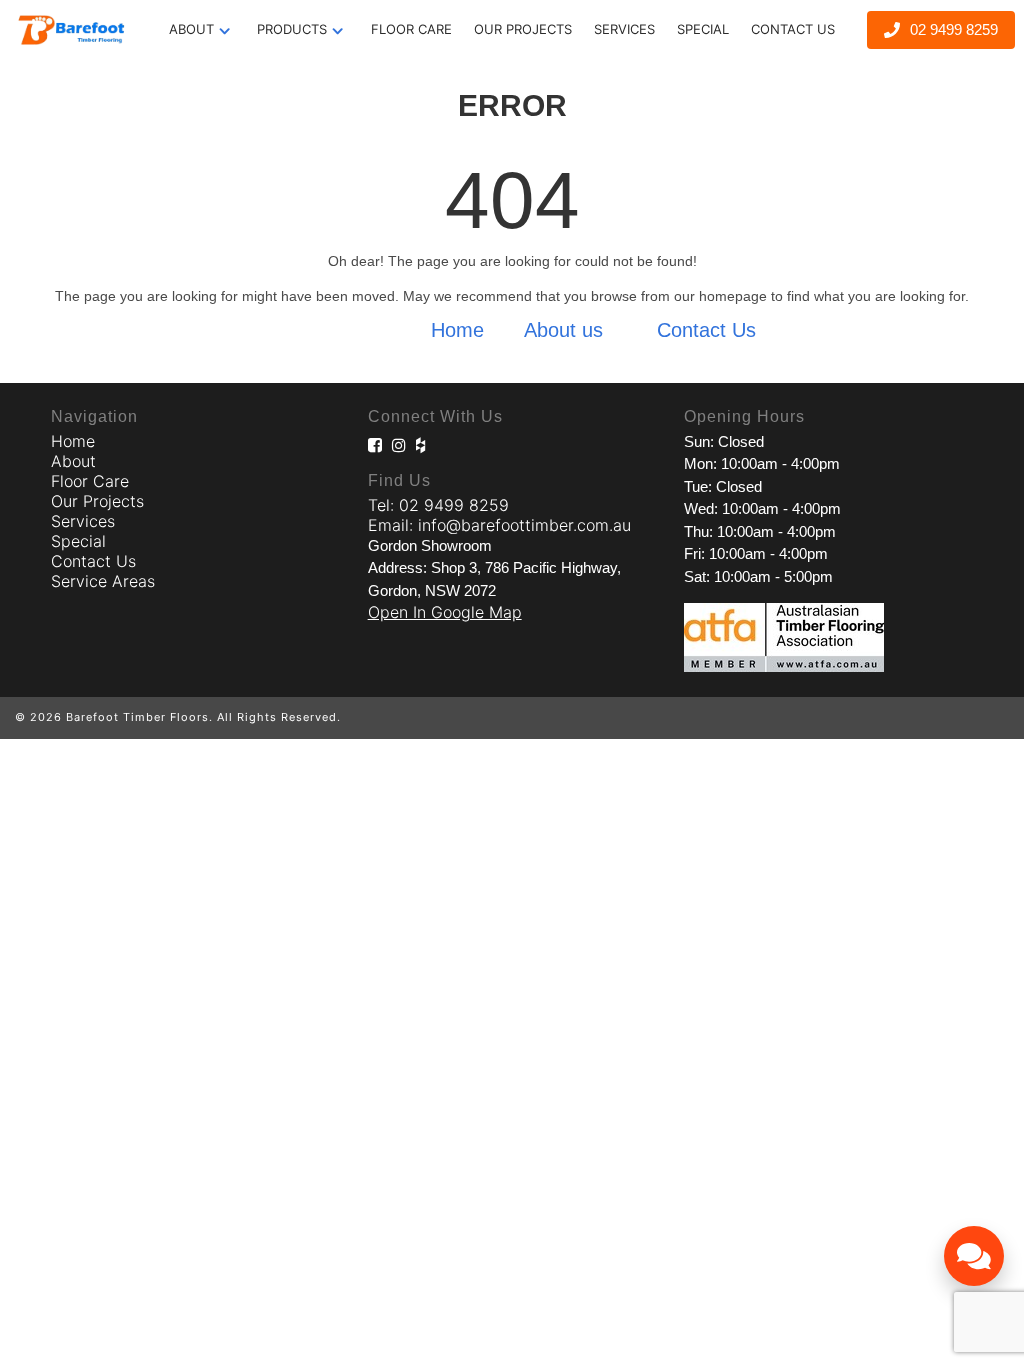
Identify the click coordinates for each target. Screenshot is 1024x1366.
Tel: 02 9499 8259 (438, 505)
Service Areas (103, 581)
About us (563, 330)
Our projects (523, 29)
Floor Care (411, 29)
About (191, 29)
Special (703, 29)
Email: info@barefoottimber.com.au (499, 525)
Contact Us (793, 29)
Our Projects (97, 501)
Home (457, 330)
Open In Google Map (445, 612)
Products (292, 29)
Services (624, 29)
